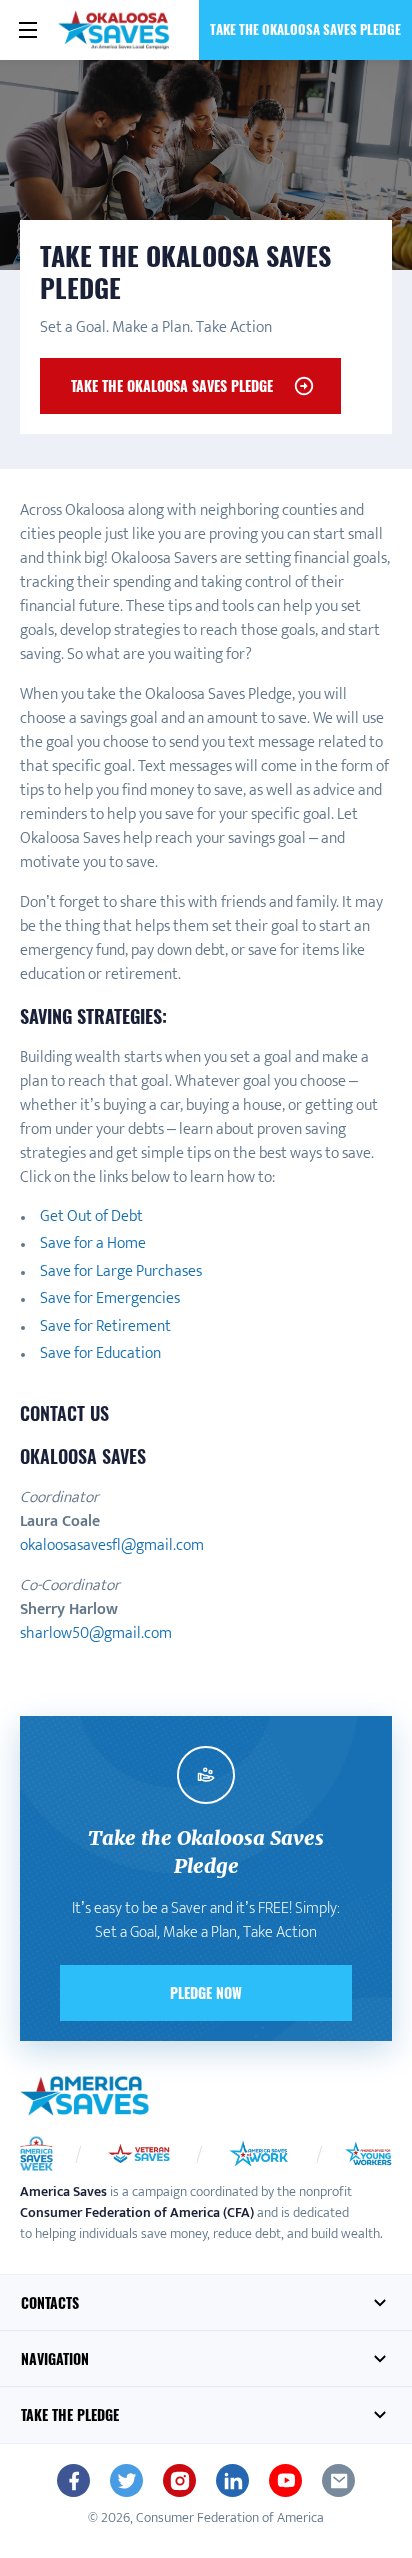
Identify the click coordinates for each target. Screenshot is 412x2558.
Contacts (50, 2302)
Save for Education (100, 1353)
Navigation (55, 2358)
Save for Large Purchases (121, 1271)
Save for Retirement (105, 1326)
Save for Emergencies (110, 1298)
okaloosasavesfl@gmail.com (112, 1545)
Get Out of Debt (91, 1216)
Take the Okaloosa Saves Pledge (305, 29)
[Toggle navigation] (28, 30)
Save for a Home (93, 1243)
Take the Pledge (70, 2414)
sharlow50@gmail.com (96, 1633)
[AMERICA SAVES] (115, 30)
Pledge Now (206, 1992)
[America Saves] (85, 2096)
